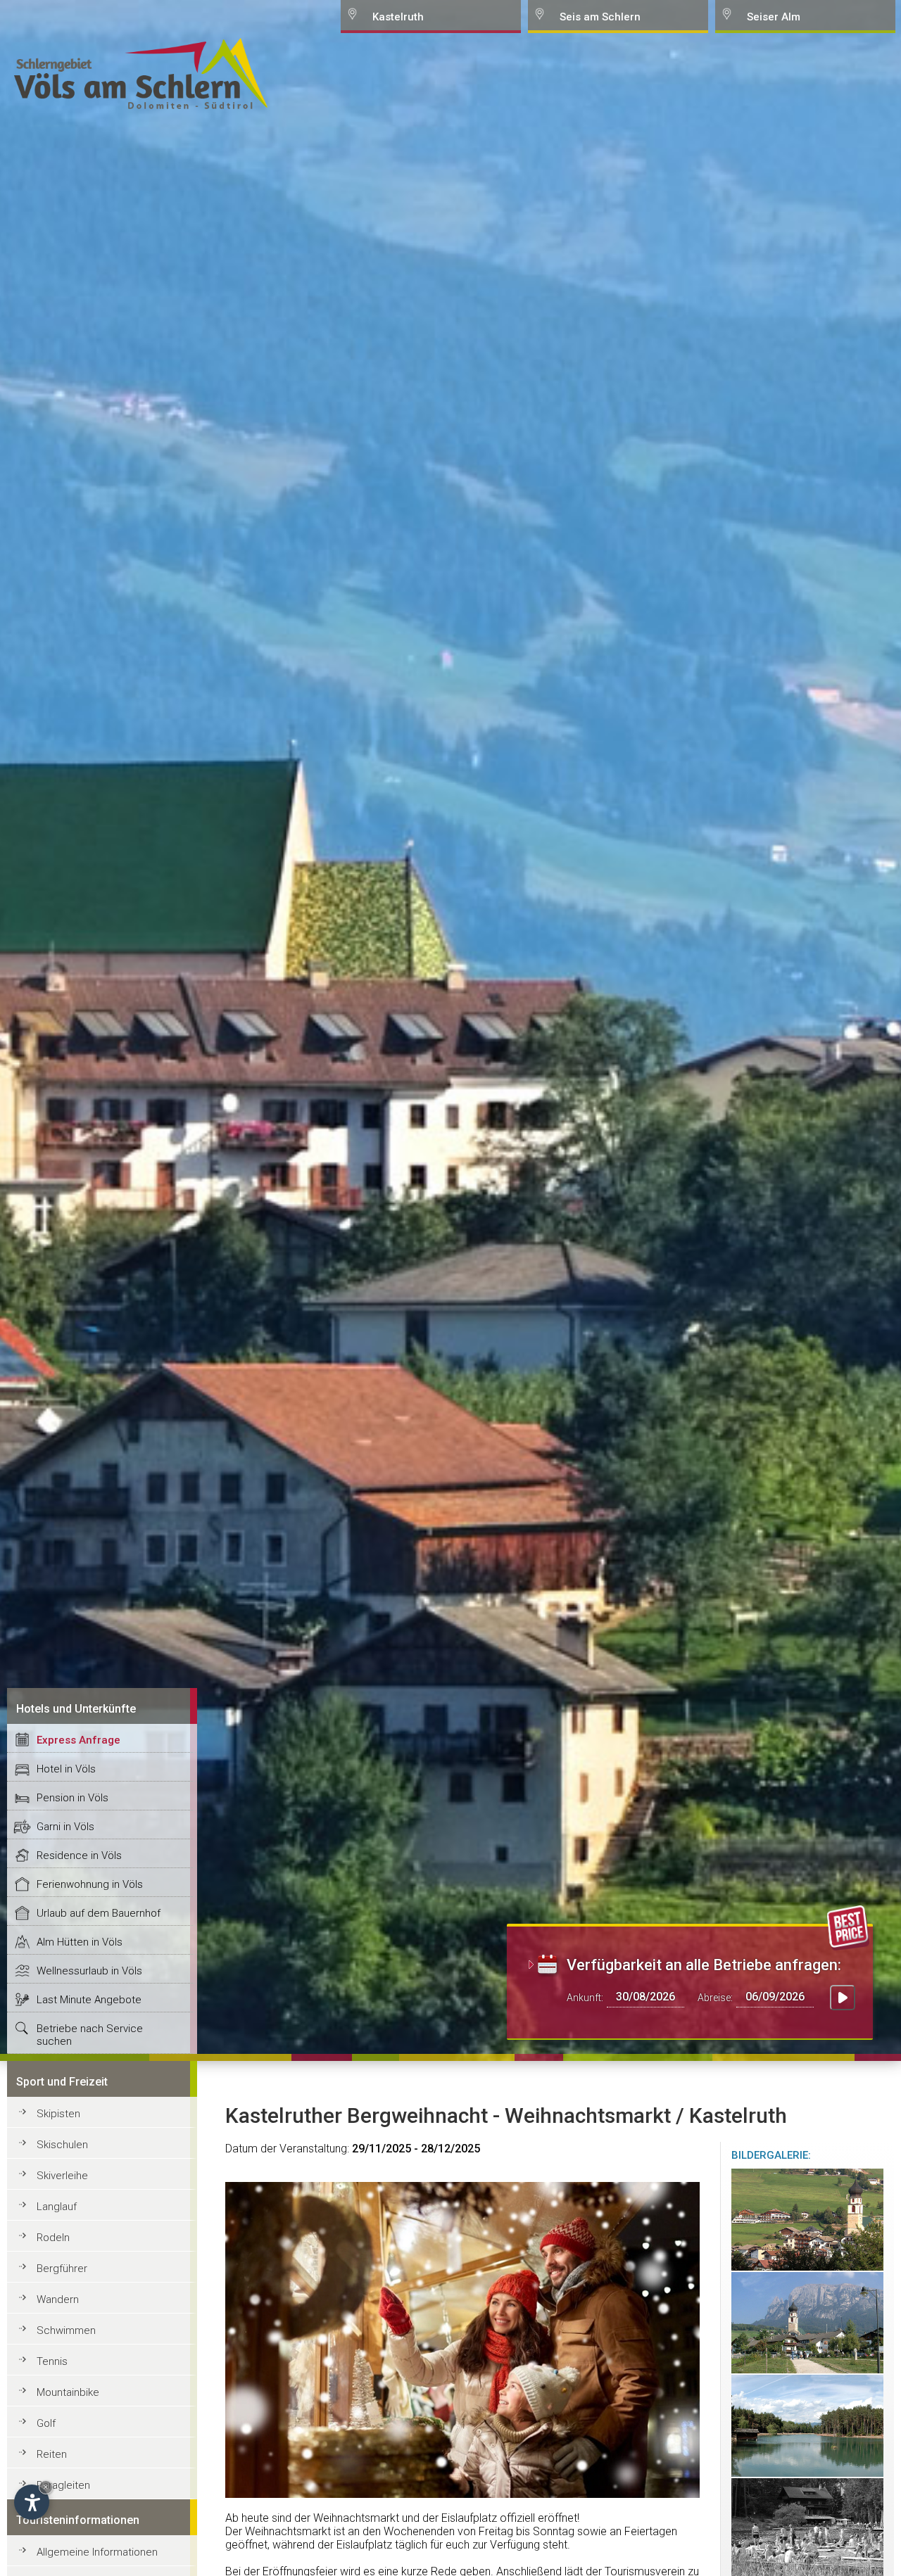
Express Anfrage (78, 1740)
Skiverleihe (62, 2176)
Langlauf (57, 2207)
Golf (46, 2423)
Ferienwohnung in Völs (90, 1884)
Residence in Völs (79, 1855)
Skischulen (62, 2145)
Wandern (58, 2299)
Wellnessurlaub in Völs (89, 1971)
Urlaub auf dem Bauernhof (99, 1913)
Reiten (52, 2454)
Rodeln (53, 2238)
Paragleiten (63, 2485)
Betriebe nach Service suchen (90, 2035)
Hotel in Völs (66, 1769)
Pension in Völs (73, 1798)
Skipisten (58, 2114)
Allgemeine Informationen (97, 2552)
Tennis (52, 2361)
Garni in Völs (65, 1827)
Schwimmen (66, 2330)
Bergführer (62, 2269)
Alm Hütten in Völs (80, 1942)
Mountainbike (68, 2392)
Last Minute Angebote (89, 2000)
